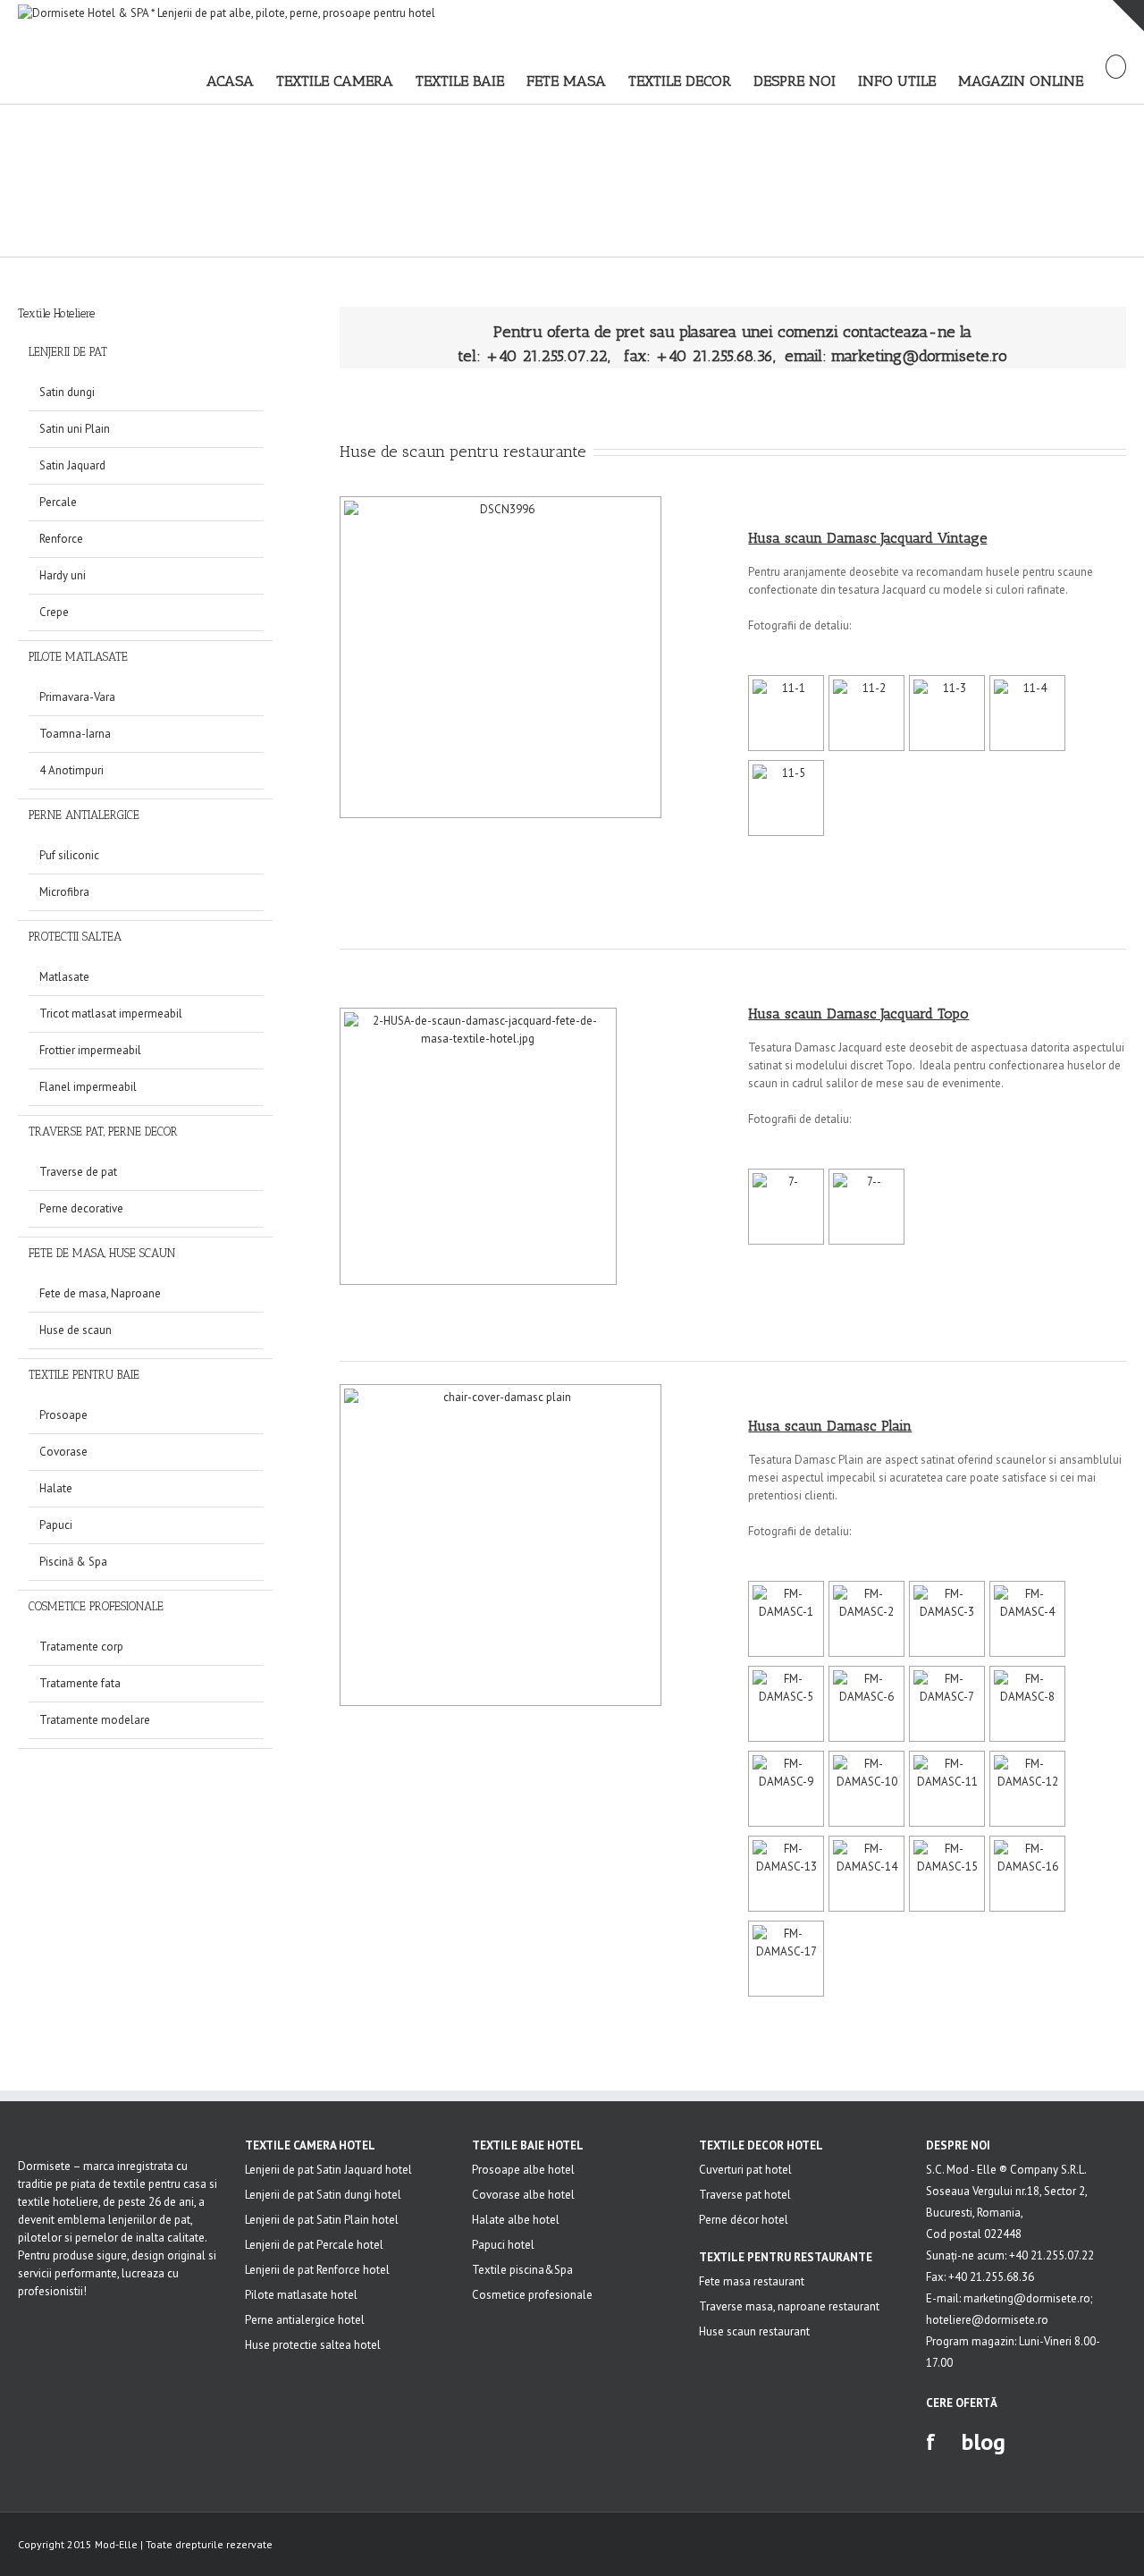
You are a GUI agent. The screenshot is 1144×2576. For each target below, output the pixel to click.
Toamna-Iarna (75, 734)
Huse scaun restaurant (754, 2331)
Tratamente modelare (95, 1720)
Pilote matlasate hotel (301, 2295)
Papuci (56, 1525)
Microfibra (64, 892)
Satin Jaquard (72, 465)
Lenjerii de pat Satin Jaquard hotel (328, 2170)
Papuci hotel (503, 2245)
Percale (58, 502)
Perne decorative (81, 1208)
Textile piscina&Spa (522, 2270)
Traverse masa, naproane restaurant (789, 2306)
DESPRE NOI (958, 2145)
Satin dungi (67, 392)
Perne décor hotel (744, 2220)
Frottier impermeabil (90, 1050)
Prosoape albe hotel (523, 2170)
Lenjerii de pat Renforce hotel (317, 2270)
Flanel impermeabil (88, 1087)
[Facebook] (1121, 2546)
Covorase (63, 1452)
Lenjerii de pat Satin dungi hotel (323, 2195)
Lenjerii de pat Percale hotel (314, 2245)
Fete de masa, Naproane (100, 1293)
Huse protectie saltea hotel (313, 2345)
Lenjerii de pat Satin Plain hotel (322, 2220)
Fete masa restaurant (752, 2281)
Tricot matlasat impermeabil (111, 1014)
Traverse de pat (78, 1172)
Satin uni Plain (75, 429)
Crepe (54, 612)
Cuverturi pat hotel (745, 2170)
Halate (56, 1488)
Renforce (61, 539)
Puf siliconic (69, 855)
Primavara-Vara (77, 697)
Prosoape (63, 1415)
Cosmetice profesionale (532, 2295)
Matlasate (64, 977)
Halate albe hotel (516, 2220)
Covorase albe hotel (523, 2195)
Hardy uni (63, 575)
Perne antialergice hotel (305, 2320)
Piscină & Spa (73, 1562)
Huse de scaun (76, 1330)
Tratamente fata (80, 1683)
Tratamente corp (81, 1647)
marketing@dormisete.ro (919, 356)
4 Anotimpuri (71, 770)
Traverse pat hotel (745, 2195)
